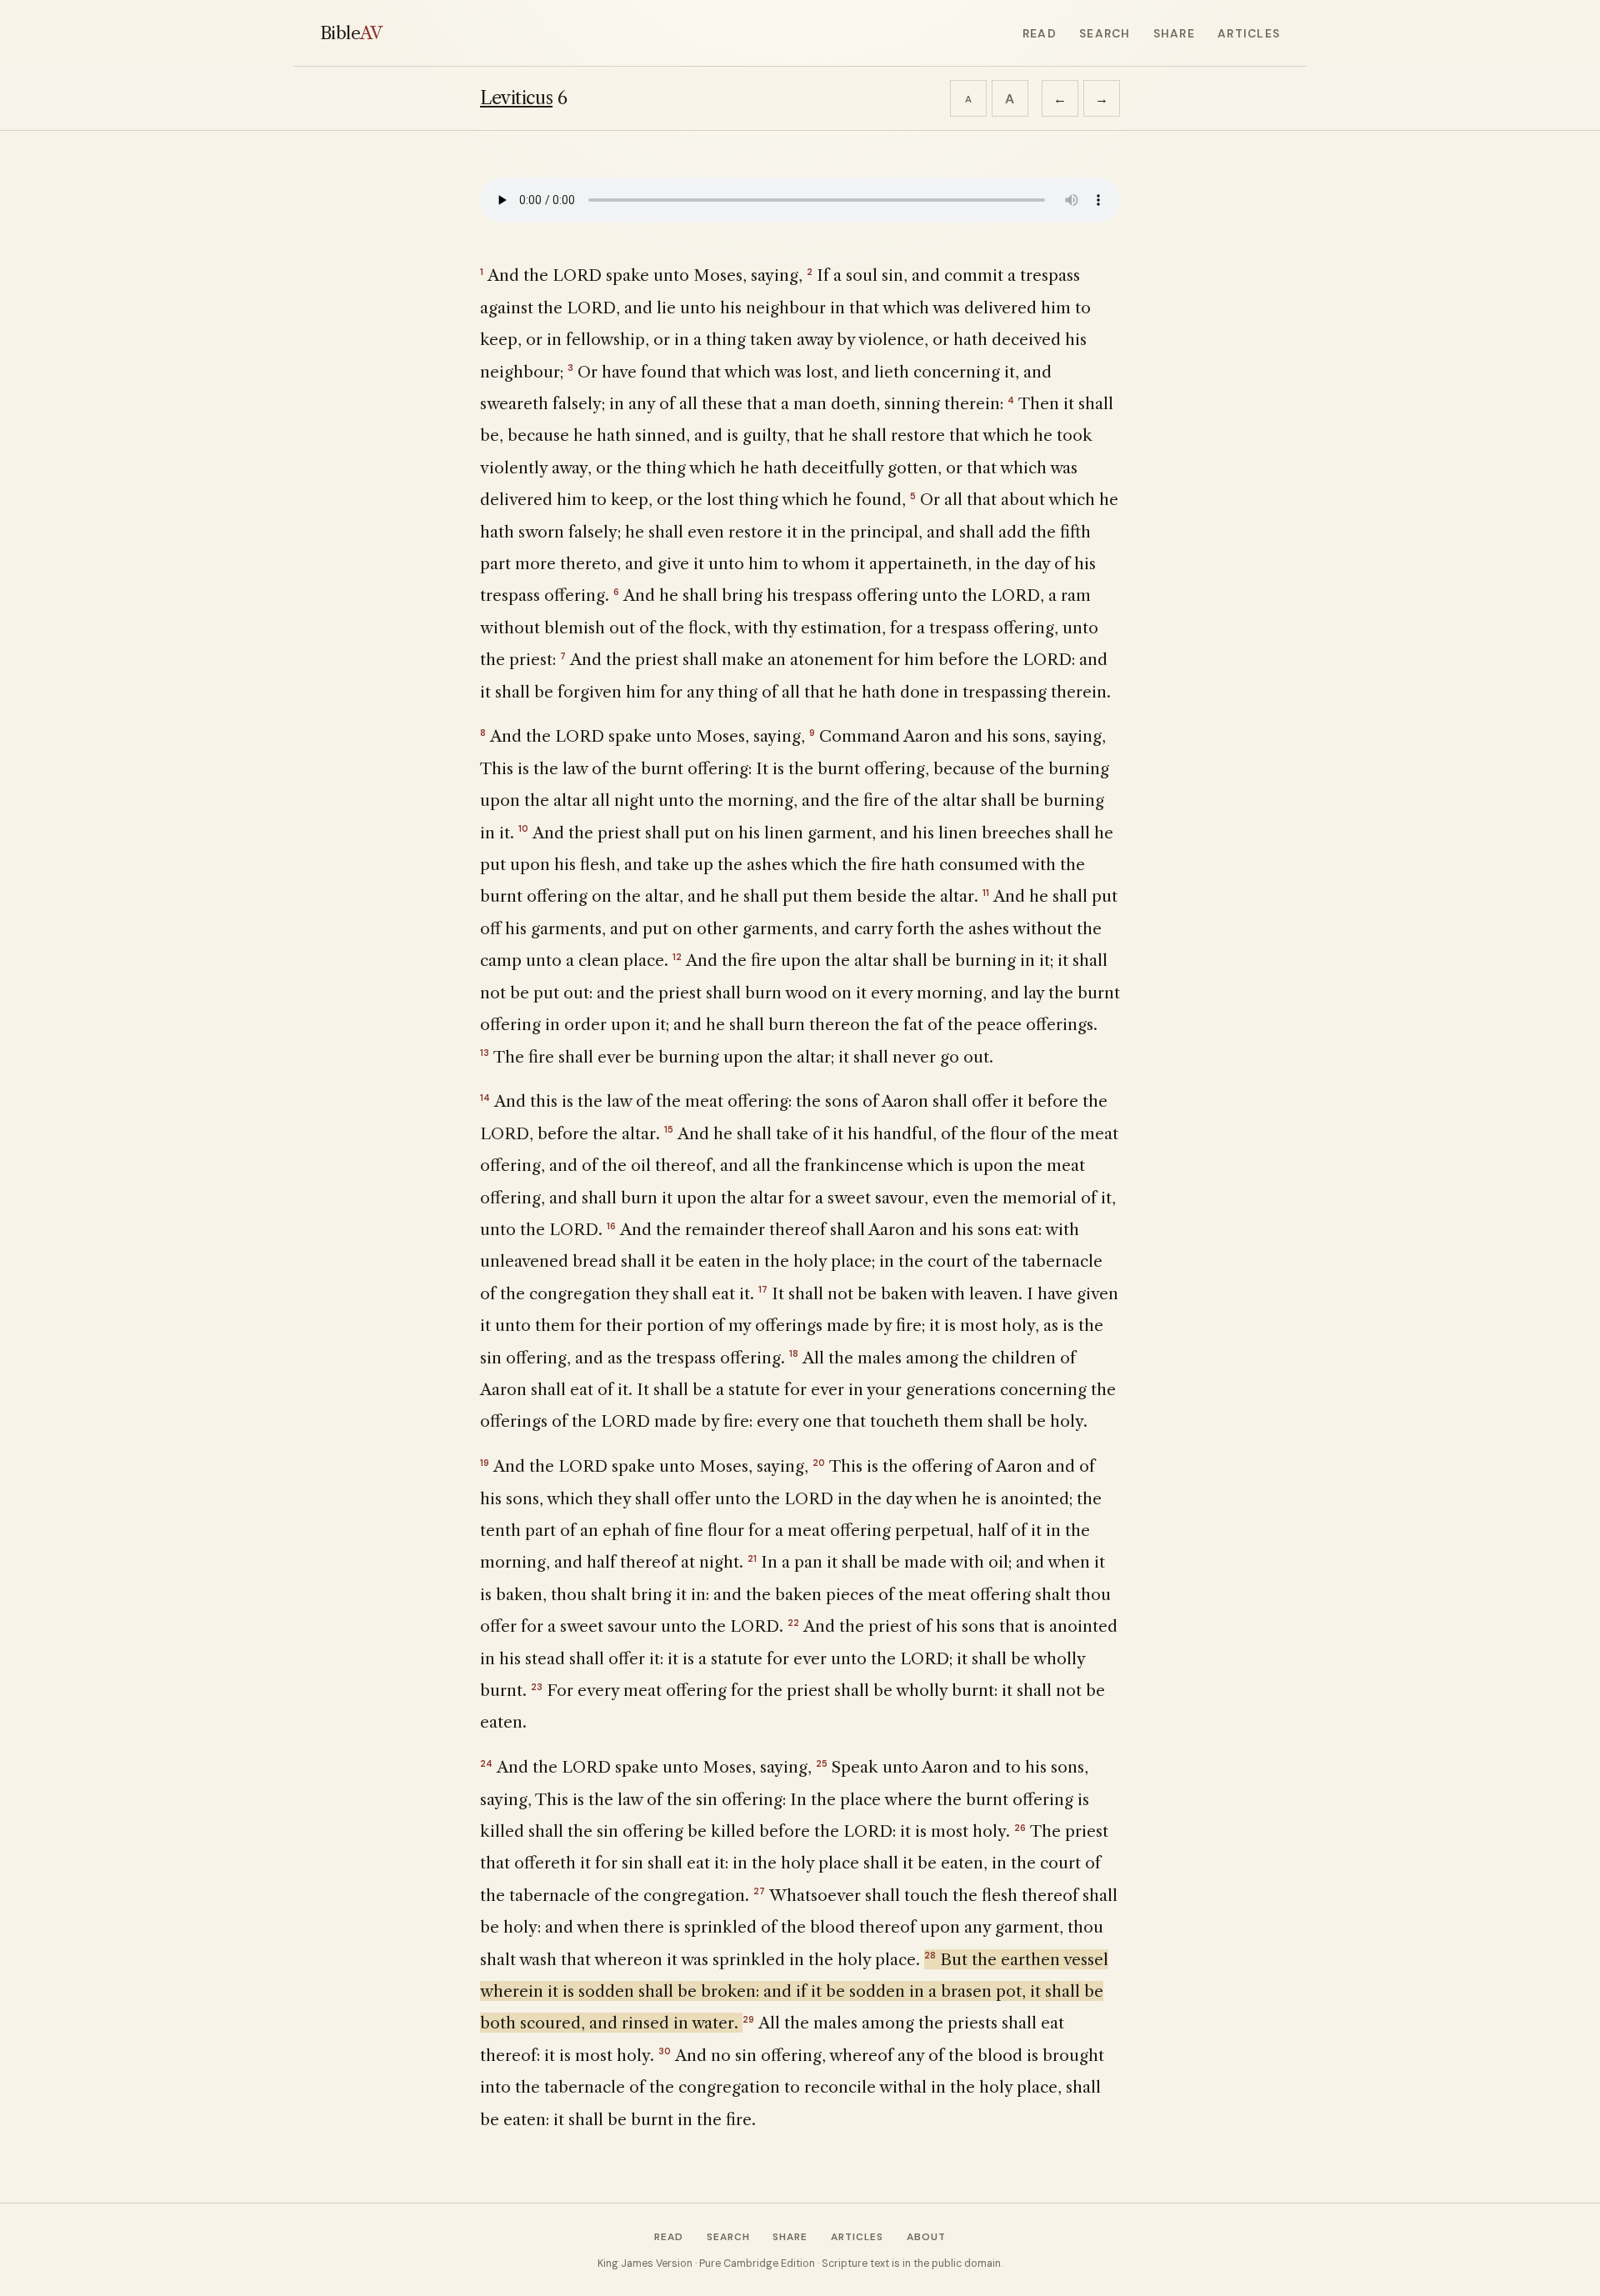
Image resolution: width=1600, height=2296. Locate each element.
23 (537, 1687)
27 (759, 1891)
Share (1174, 33)
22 (793, 1623)
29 (748, 2019)
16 (611, 1226)
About (926, 2237)
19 (485, 1463)
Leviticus (516, 98)
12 (677, 957)
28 (930, 1955)
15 (669, 1129)
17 (763, 1289)
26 (1020, 1828)
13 (485, 1053)
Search (1105, 33)
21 (752, 1558)
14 (485, 1098)
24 (486, 1763)
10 (523, 828)
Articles (1249, 33)
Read (1040, 33)
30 (665, 2051)
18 (794, 1353)
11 (986, 893)
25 (822, 1763)
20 (819, 1463)
